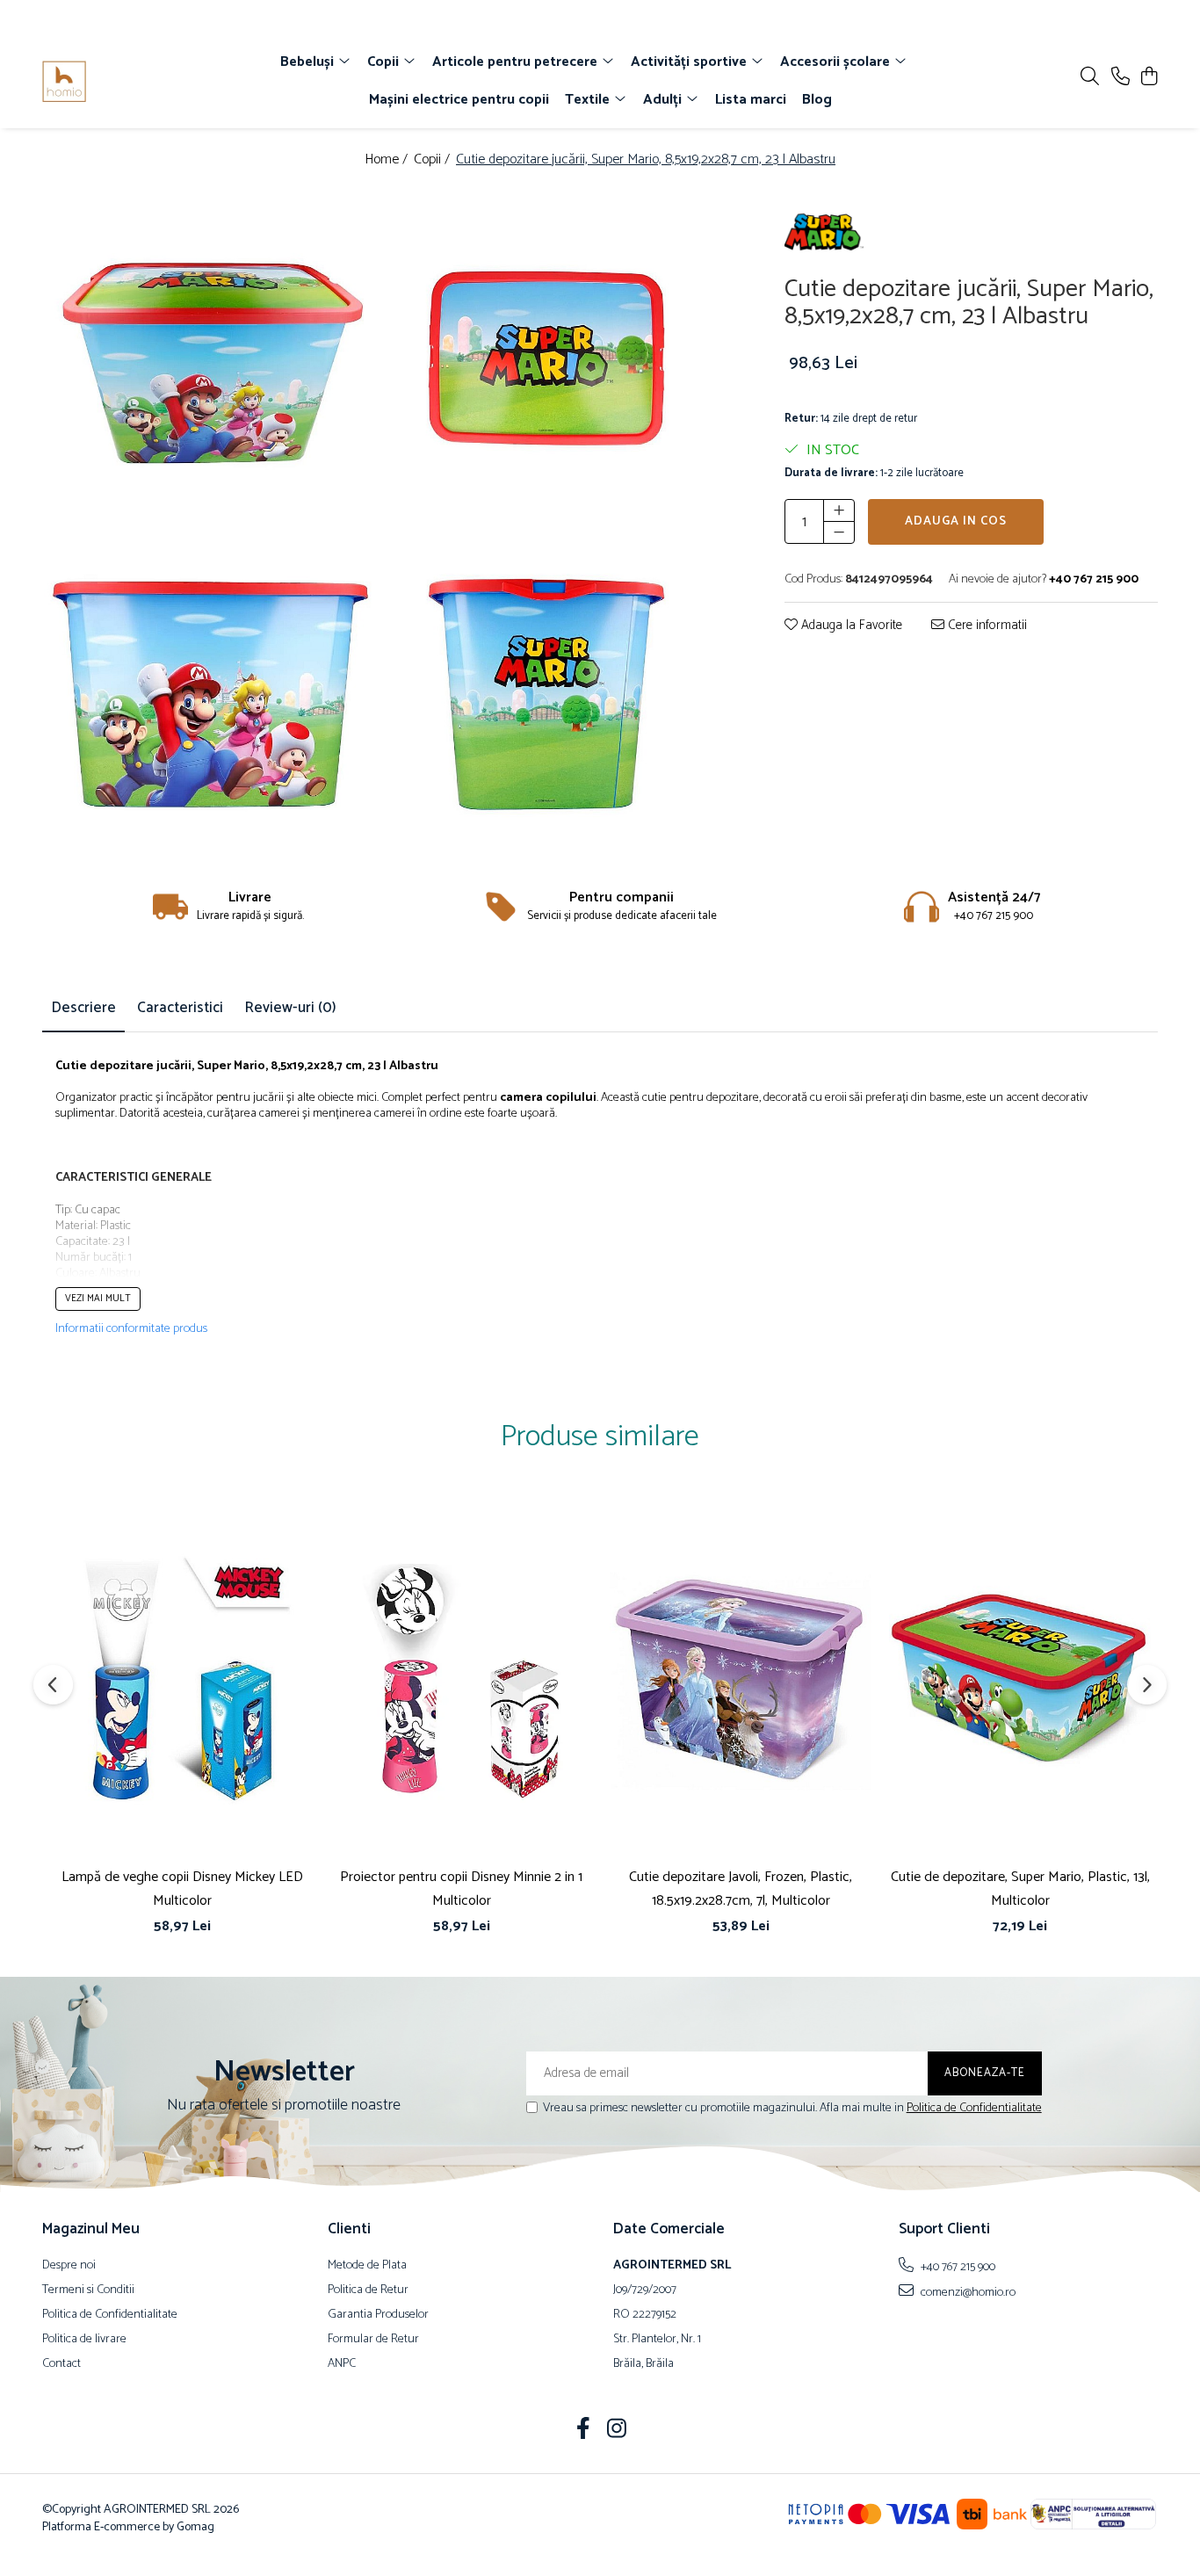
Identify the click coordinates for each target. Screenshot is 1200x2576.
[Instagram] (617, 2431)
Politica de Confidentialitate (974, 2108)
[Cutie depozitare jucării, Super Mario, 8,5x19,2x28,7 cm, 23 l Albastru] (210, 359)
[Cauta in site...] (1090, 78)
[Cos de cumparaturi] (1149, 78)
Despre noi (69, 2266)
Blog (817, 100)
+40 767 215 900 (957, 2267)
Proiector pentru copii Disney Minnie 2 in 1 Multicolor (461, 1889)
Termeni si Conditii (88, 2290)
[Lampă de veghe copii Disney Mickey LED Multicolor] (182, 1680)
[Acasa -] (143, 82)
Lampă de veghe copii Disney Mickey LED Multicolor (182, 1889)
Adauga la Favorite (850, 626)
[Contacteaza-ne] (1120, 78)
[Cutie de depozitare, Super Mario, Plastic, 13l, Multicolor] (1020, 1680)
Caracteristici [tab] (180, 1008)
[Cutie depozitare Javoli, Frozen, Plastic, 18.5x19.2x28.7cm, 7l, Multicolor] (741, 1680)
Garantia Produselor (378, 2315)
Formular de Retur (373, 2340)
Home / (388, 160)
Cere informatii (986, 626)
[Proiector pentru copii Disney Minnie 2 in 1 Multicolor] (461, 1680)
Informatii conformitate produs (131, 1329)
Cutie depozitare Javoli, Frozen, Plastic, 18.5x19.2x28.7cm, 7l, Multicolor (741, 1889)
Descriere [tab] (83, 1008)
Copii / (434, 160)
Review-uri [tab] (290, 1008)
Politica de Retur (368, 2290)
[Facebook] (584, 2431)
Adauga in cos (956, 521)
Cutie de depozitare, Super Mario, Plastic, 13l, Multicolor (1020, 1889)
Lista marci (751, 100)
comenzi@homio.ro (967, 2292)
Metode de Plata (367, 2266)
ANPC (342, 2364)
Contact (61, 2364)
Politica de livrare (84, 2340)
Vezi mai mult (98, 1299)
